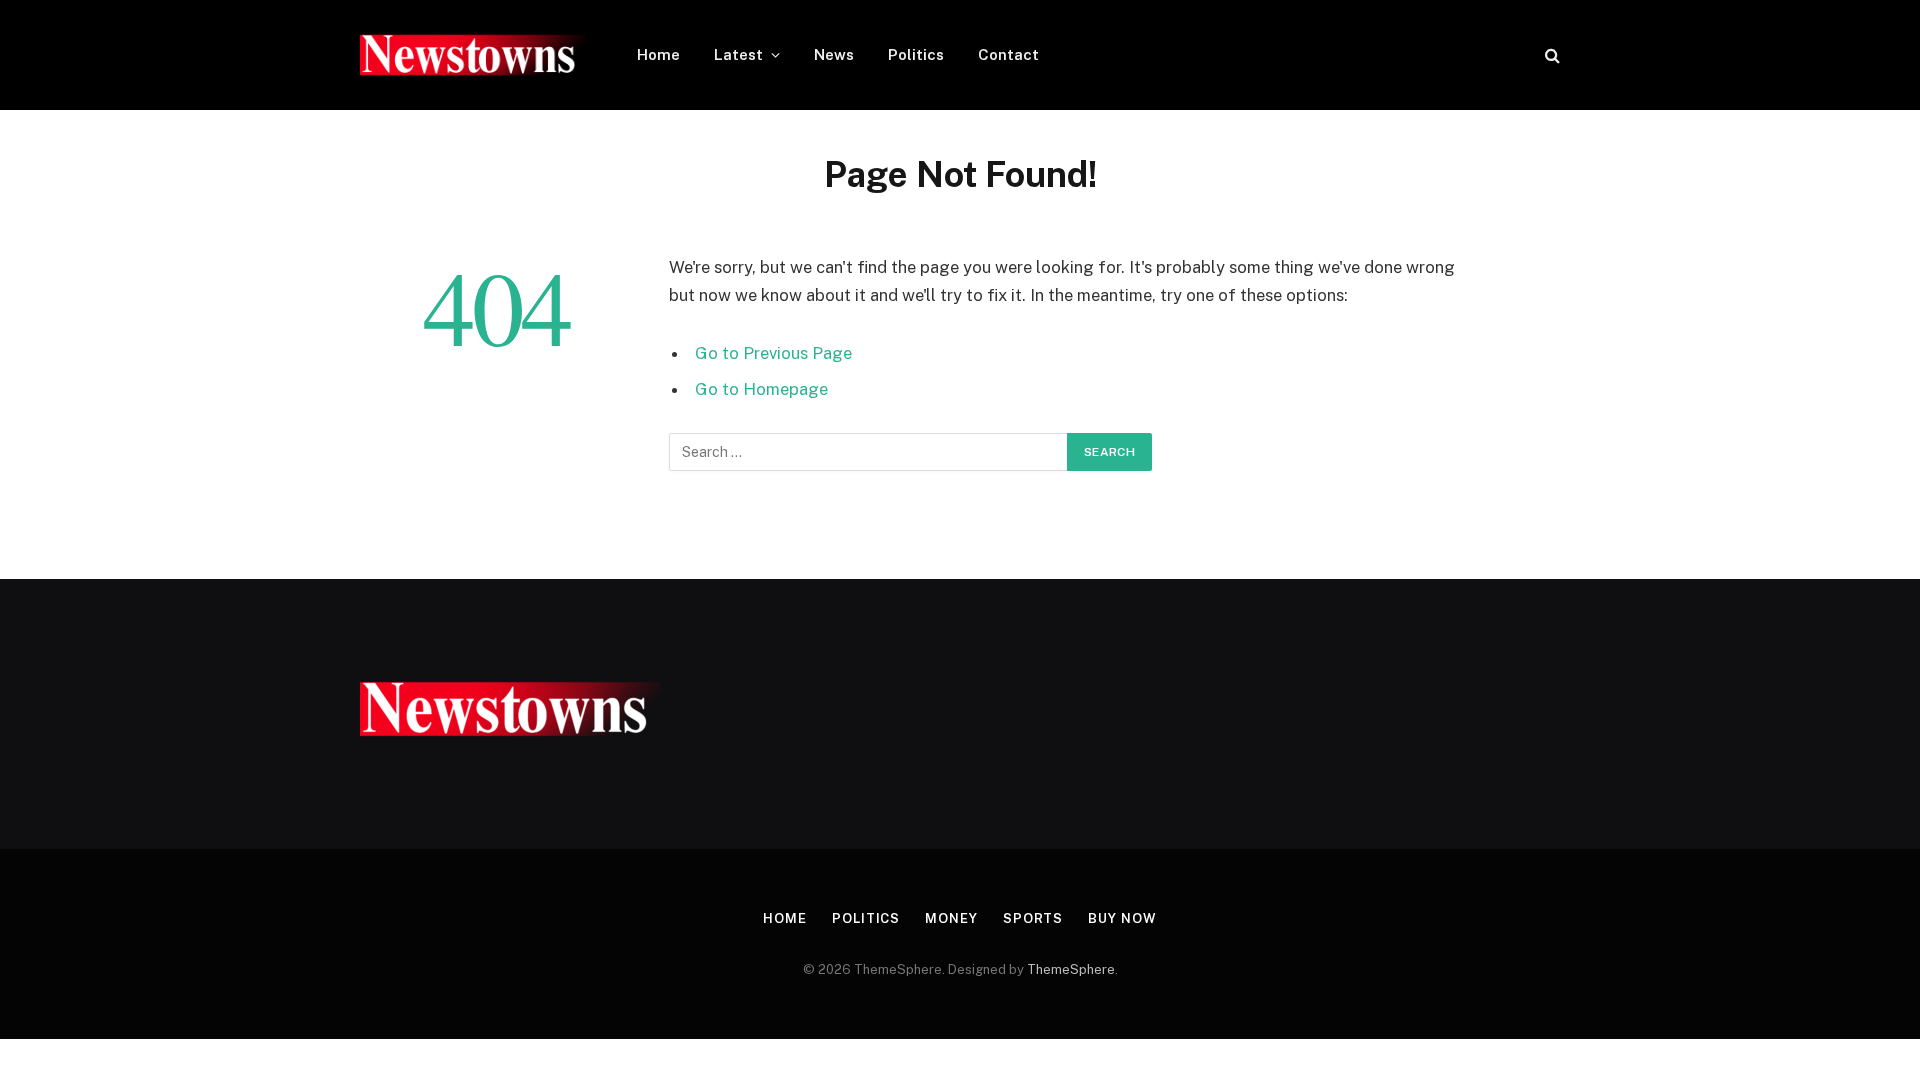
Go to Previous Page (773, 353)
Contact (1008, 54)
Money (951, 918)
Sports (1033, 918)
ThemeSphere (1071, 969)
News (834, 54)
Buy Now (1122, 918)
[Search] (1550, 55)
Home (658, 54)
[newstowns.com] (472, 55)
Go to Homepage (761, 389)
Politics (916, 54)
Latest (738, 54)
